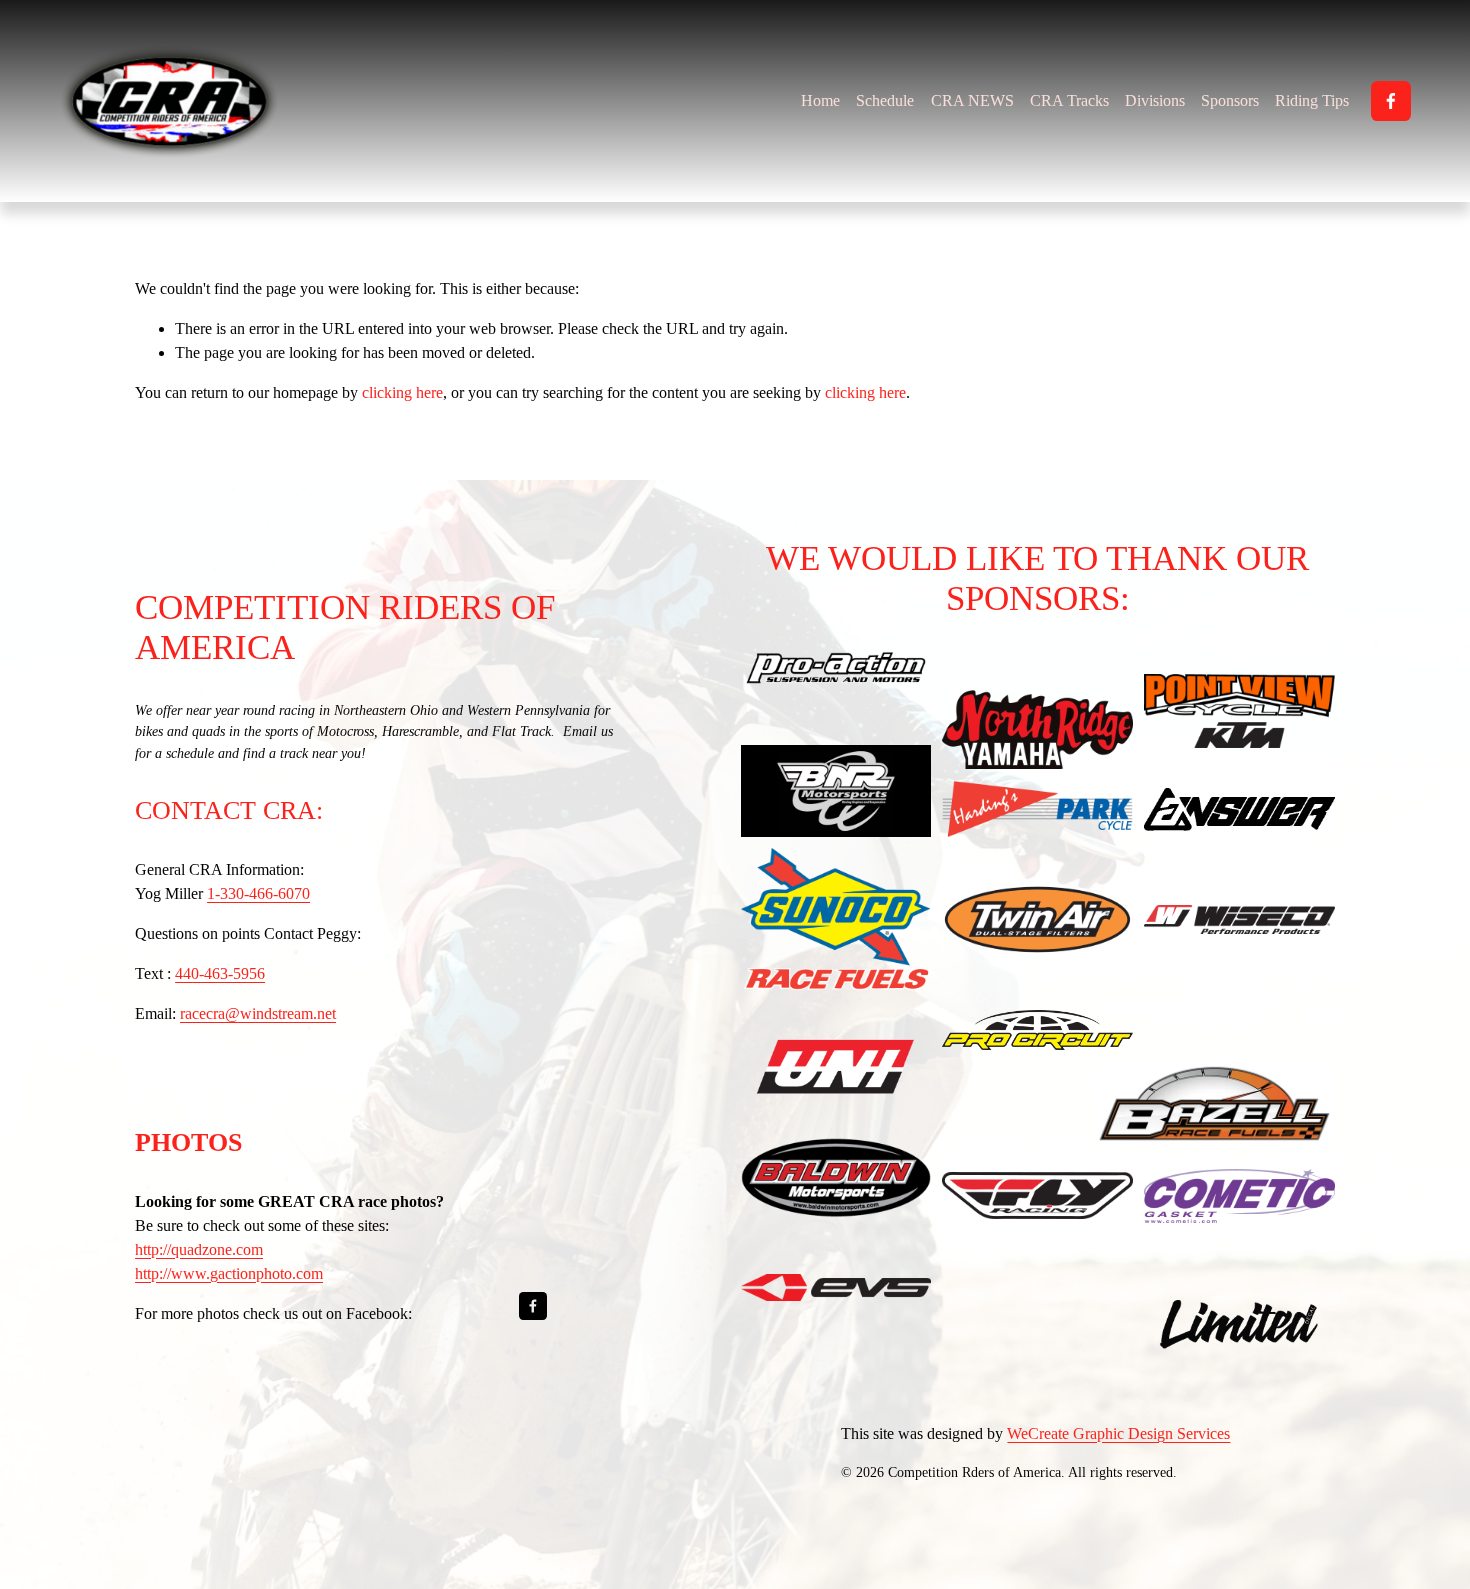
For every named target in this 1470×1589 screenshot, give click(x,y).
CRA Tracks (1069, 100)
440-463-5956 (220, 973)
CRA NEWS (972, 100)
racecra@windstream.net (258, 1013)
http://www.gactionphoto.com (229, 1273)
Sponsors (1230, 100)
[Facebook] (1391, 101)
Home (820, 100)
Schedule (885, 100)
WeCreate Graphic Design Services (1118, 1433)
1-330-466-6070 (258, 893)
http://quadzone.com (199, 1249)
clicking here (402, 392)
